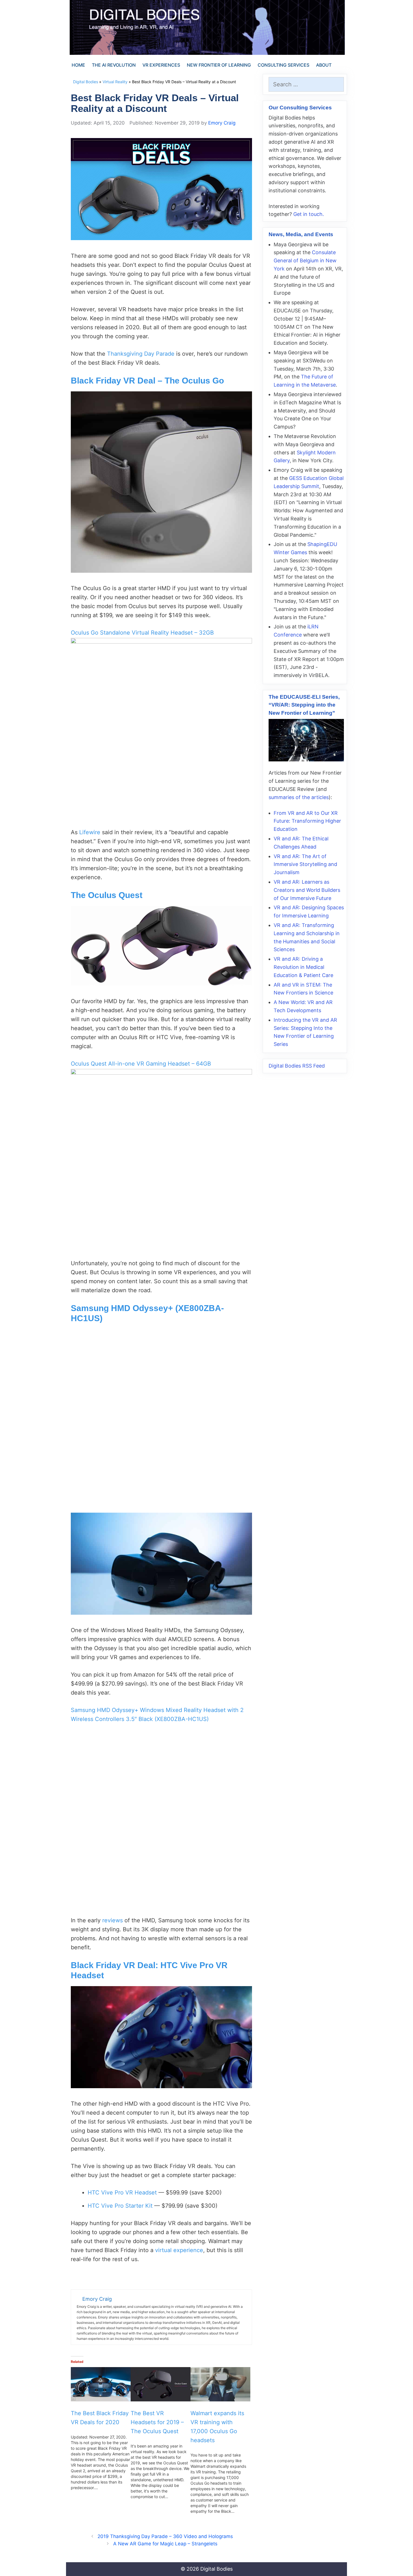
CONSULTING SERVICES (283, 65)
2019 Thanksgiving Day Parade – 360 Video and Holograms (165, 2536)
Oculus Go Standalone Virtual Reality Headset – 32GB (142, 633)
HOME (78, 65)
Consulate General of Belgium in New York (305, 260)
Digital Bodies (86, 82)
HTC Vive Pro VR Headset (122, 2192)
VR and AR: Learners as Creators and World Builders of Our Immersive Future (307, 890)
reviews (113, 1920)
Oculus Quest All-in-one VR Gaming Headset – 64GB (141, 1064)
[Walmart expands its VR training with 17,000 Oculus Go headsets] (220, 2384)
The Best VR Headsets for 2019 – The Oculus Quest (157, 2422)
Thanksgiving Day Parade (141, 354)
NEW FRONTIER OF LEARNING (219, 65)
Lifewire (90, 832)
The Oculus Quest (107, 895)
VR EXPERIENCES (161, 65)
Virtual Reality (115, 82)
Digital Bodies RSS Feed (297, 1066)
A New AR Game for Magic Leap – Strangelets (165, 2544)
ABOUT (324, 65)
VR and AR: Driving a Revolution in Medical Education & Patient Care (303, 967)
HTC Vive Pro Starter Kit (120, 2206)
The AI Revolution (114, 65)
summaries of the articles (299, 797)
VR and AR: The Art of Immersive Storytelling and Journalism (305, 864)
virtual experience (179, 2250)
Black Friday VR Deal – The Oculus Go (147, 381)
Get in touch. (309, 214)
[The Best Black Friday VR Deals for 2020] (101, 2384)
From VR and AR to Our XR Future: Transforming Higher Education (307, 821)
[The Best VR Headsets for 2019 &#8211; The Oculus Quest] (161, 2384)
